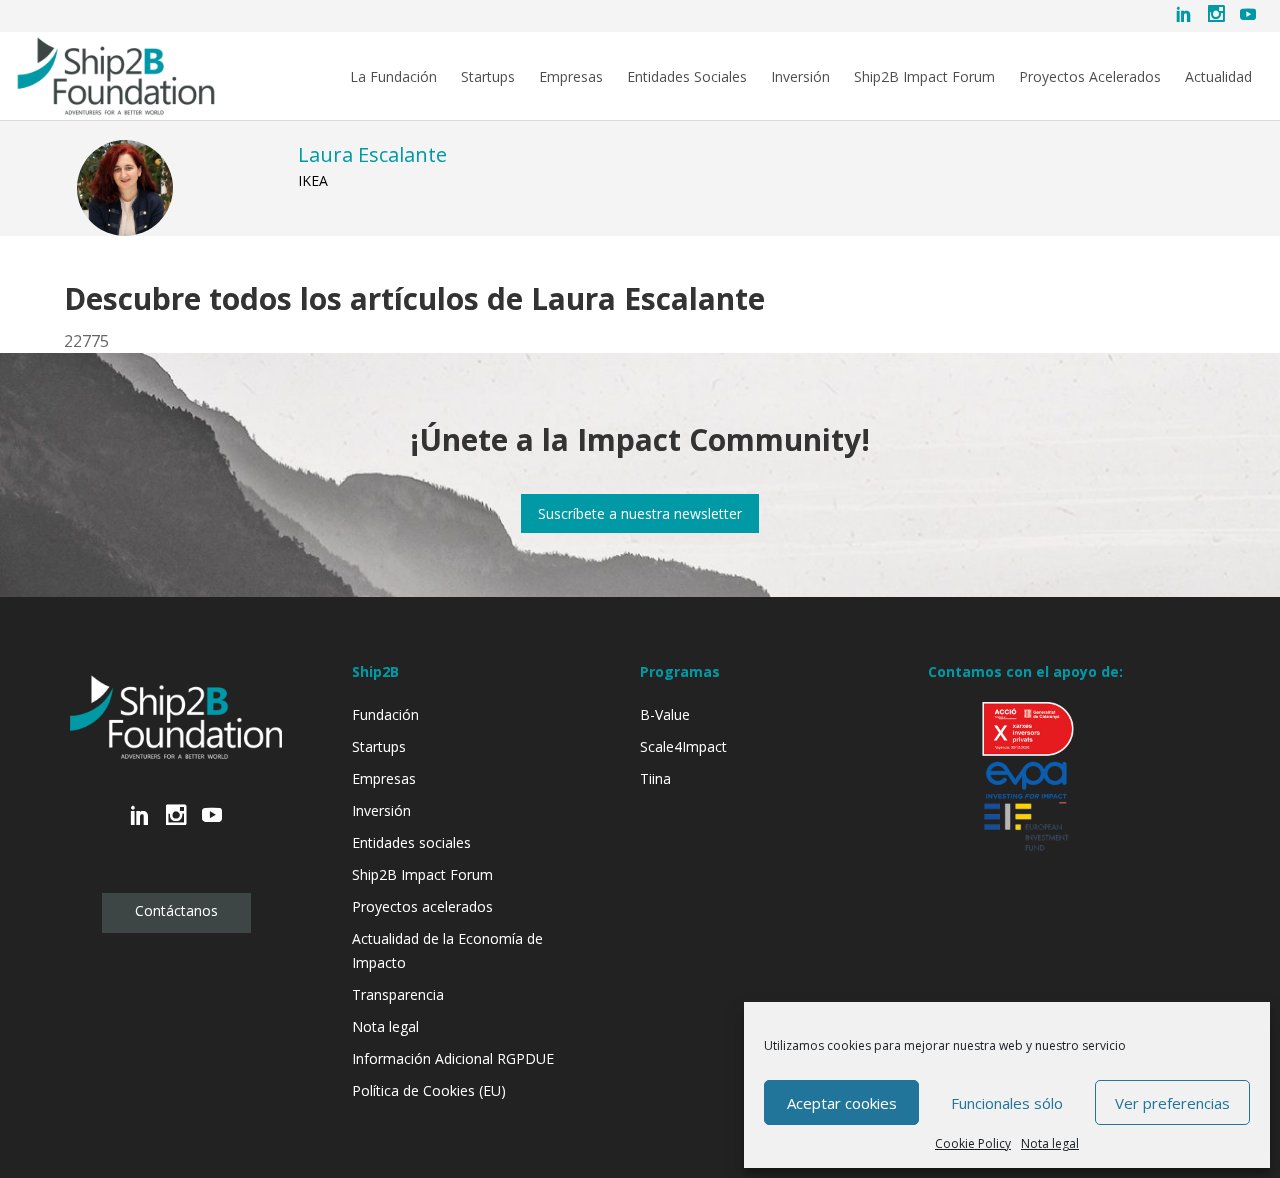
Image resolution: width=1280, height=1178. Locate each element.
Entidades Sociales (687, 77)
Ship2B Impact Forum (924, 77)
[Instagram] (1216, 16)
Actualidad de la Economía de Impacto (447, 950)
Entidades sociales (411, 842)
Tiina (655, 778)
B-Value (665, 714)
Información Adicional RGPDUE (453, 1058)
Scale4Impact (683, 746)
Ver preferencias (1172, 1103)
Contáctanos (176, 910)
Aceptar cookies (842, 1103)
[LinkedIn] (1184, 16)
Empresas (571, 77)
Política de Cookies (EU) (429, 1090)
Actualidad (1218, 77)
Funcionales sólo (1007, 1103)
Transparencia (398, 994)
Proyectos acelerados (422, 906)
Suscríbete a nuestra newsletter (640, 513)
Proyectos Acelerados (1090, 77)
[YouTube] (1248, 16)
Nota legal (1050, 1143)
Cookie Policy (973, 1143)
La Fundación (393, 77)
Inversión (800, 77)
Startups (488, 77)
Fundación (385, 714)
